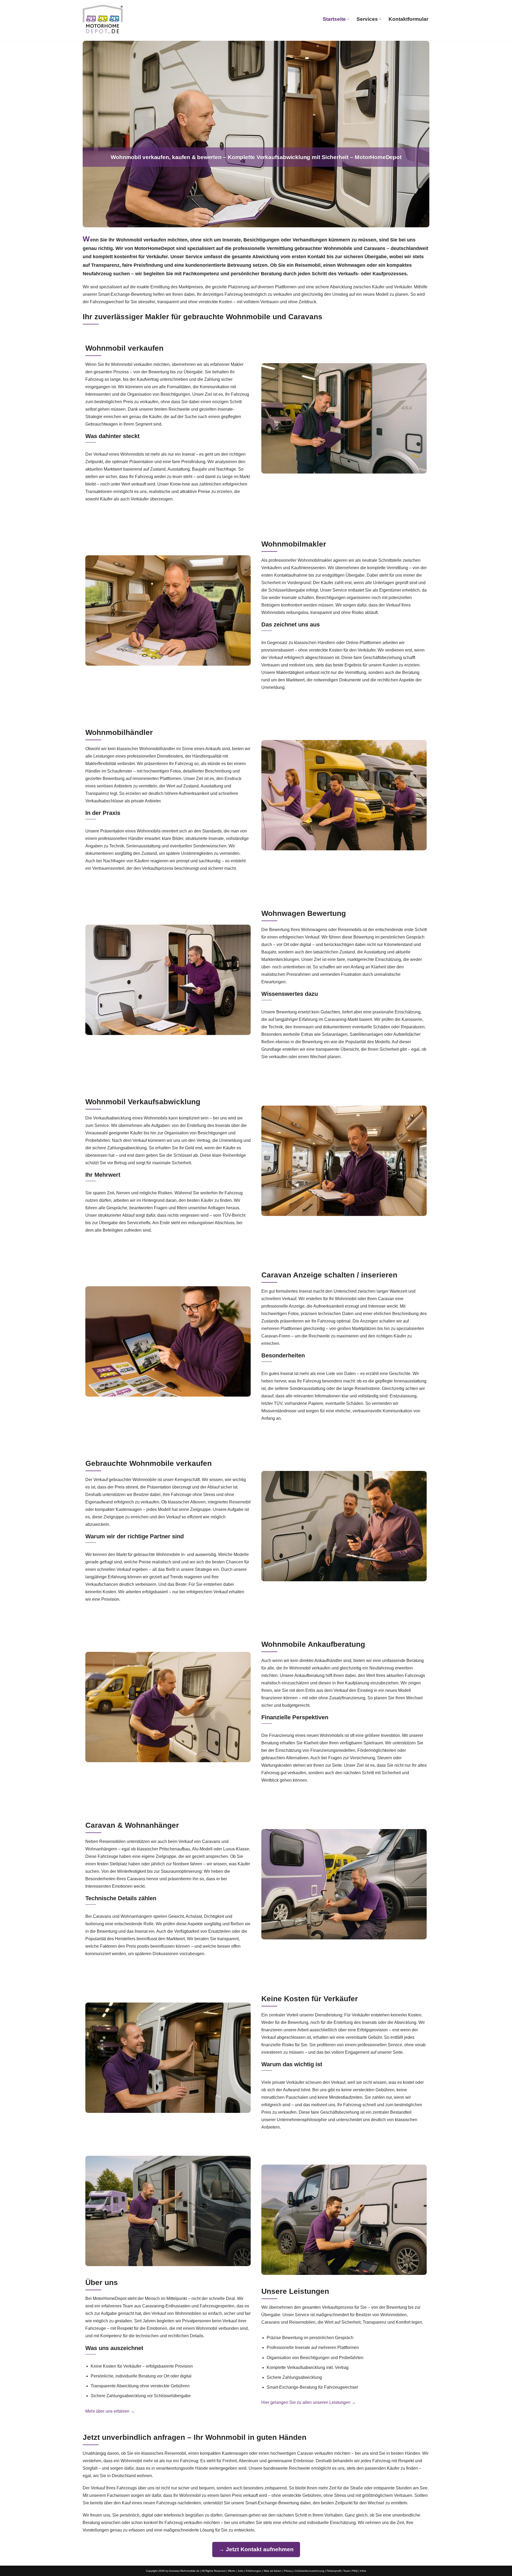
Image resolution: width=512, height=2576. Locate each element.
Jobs (241, 2571)
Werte (232, 2571)
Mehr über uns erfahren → (110, 2411)
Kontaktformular (408, 19)
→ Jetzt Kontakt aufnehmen (256, 2549)
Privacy (288, 2571)
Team (347, 2571)
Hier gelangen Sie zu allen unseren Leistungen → (309, 2402)
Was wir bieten (273, 2571)
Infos (363, 2571)
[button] (348, 19)
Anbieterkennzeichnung (310, 2571)
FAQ (355, 2571)
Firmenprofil (334, 2571)
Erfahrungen (254, 2571)
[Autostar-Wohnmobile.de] (103, 19)
